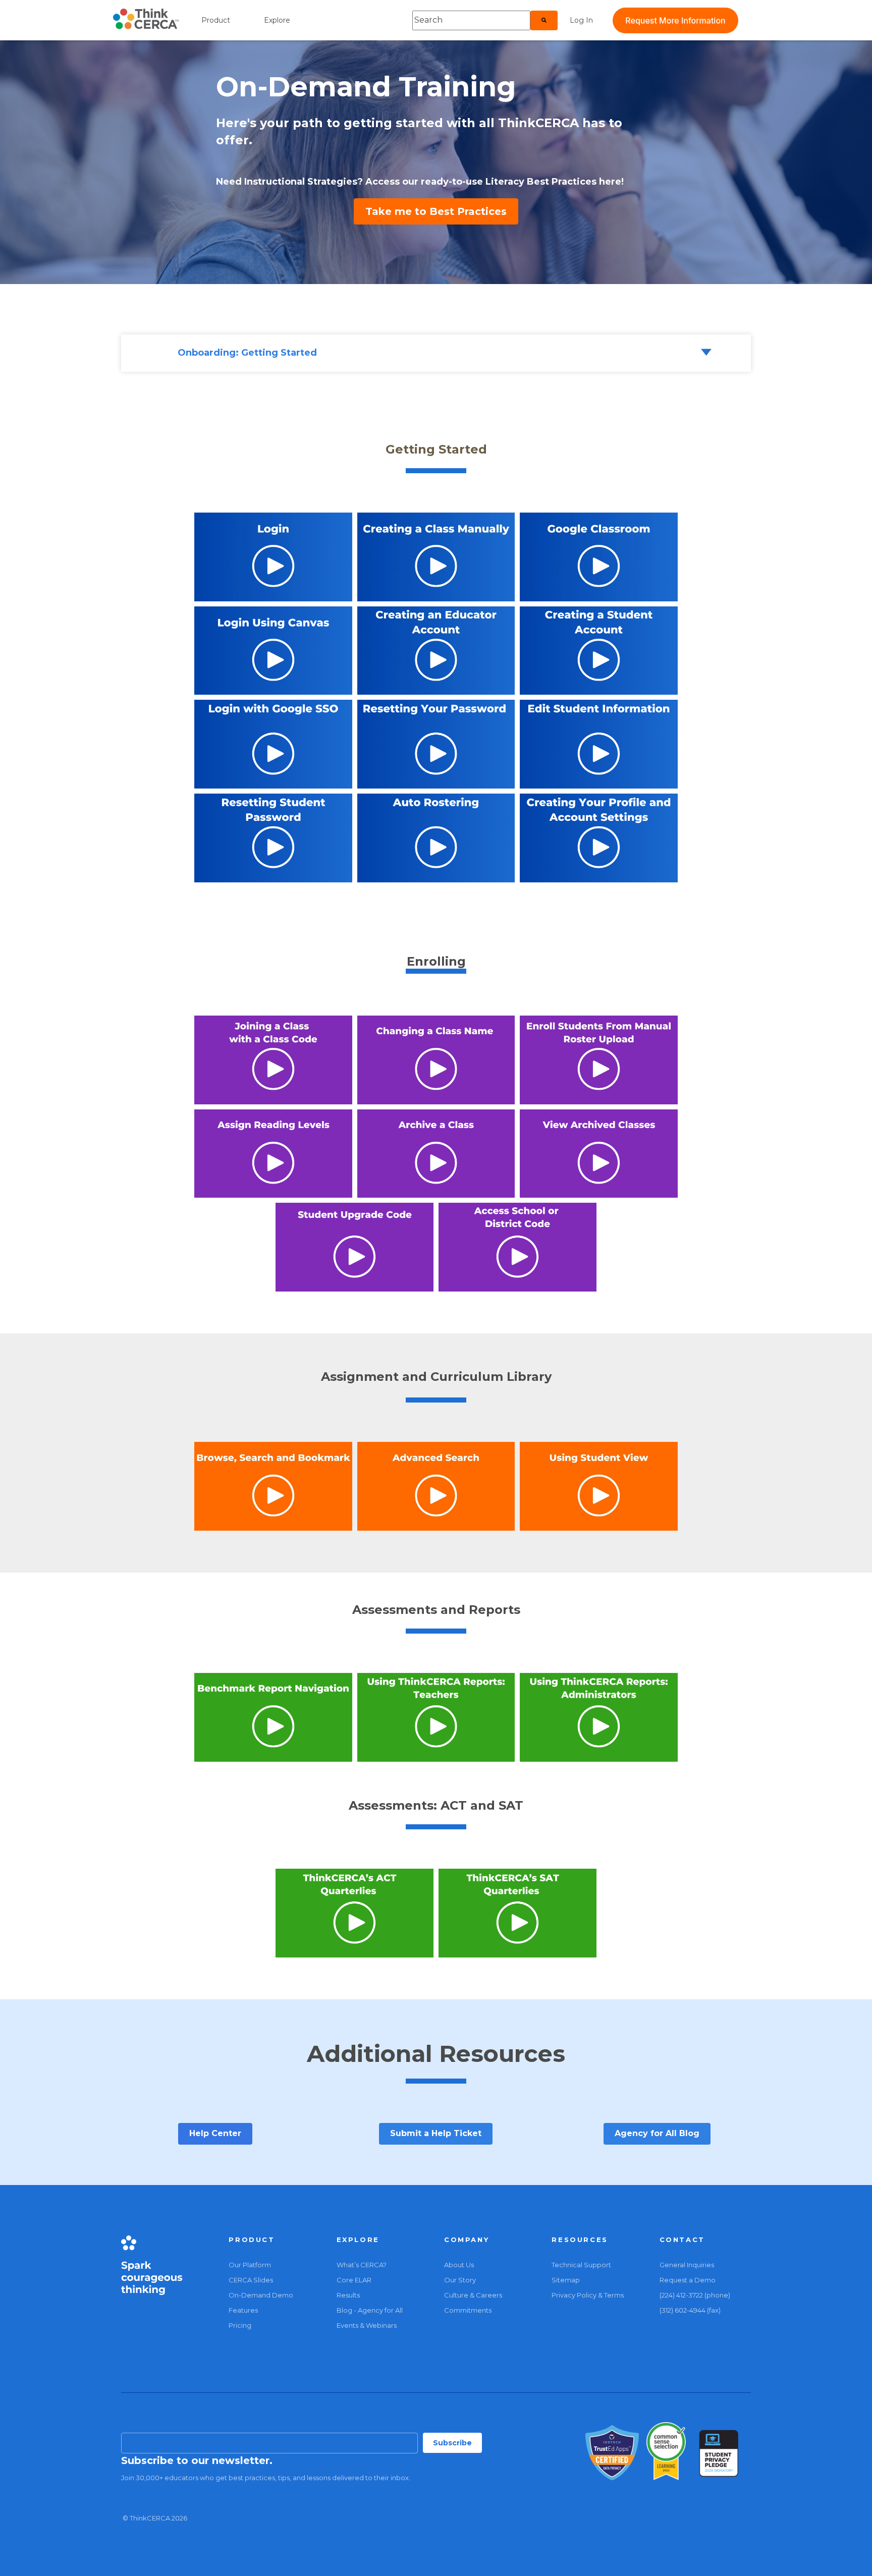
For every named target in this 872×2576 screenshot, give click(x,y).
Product (216, 20)
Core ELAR (354, 2280)
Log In (581, 20)
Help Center (215, 2133)
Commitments (468, 2310)
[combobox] (471, 20)
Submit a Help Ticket (436, 2133)
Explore (277, 20)
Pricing (240, 2325)
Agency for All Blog (657, 2133)
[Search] (544, 20)
